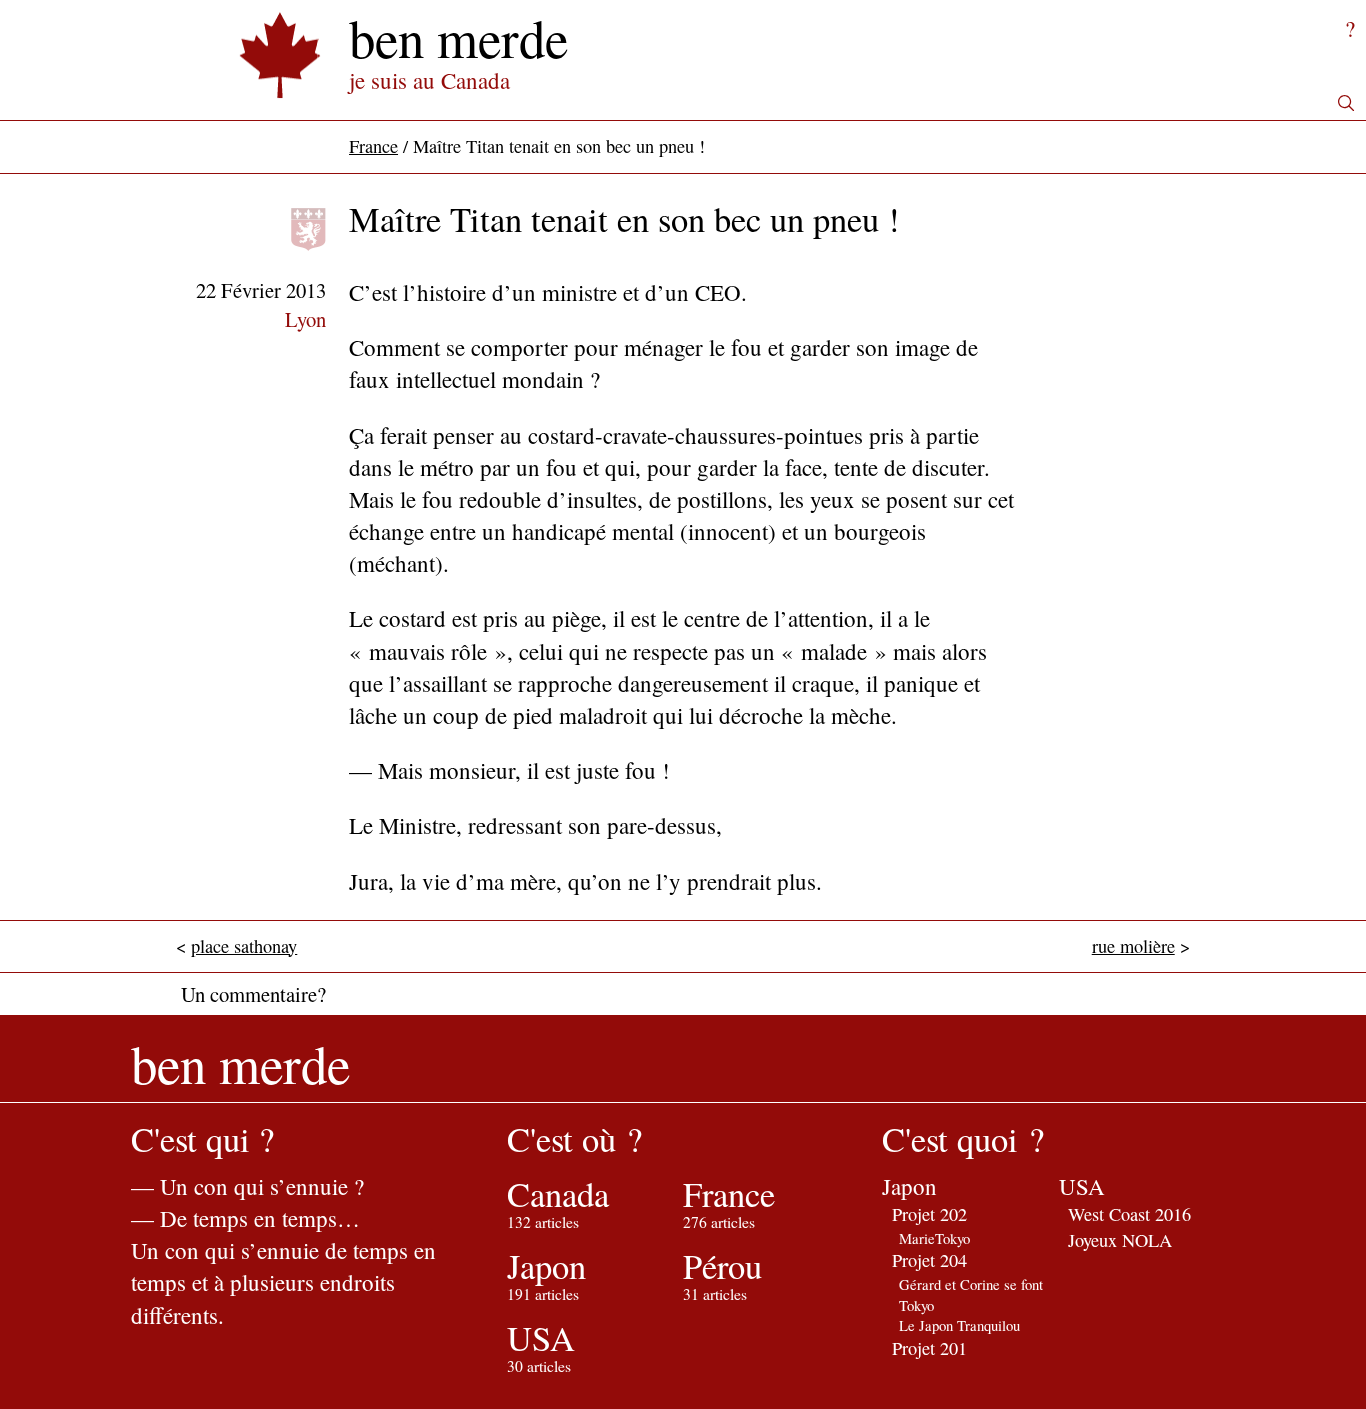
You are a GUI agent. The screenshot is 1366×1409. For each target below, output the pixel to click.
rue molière (1133, 946)
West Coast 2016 (1129, 1214)
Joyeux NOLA (1120, 1240)
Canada (558, 1194)
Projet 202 (929, 1214)
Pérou (722, 1266)
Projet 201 (929, 1348)
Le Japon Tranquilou (959, 1325)
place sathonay (244, 946)
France (373, 146)
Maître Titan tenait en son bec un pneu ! (624, 219)
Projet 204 (929, 1260)
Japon (546, 1266)
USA (541, 1338)
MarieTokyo (934, 1238)
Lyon (305, 319)
